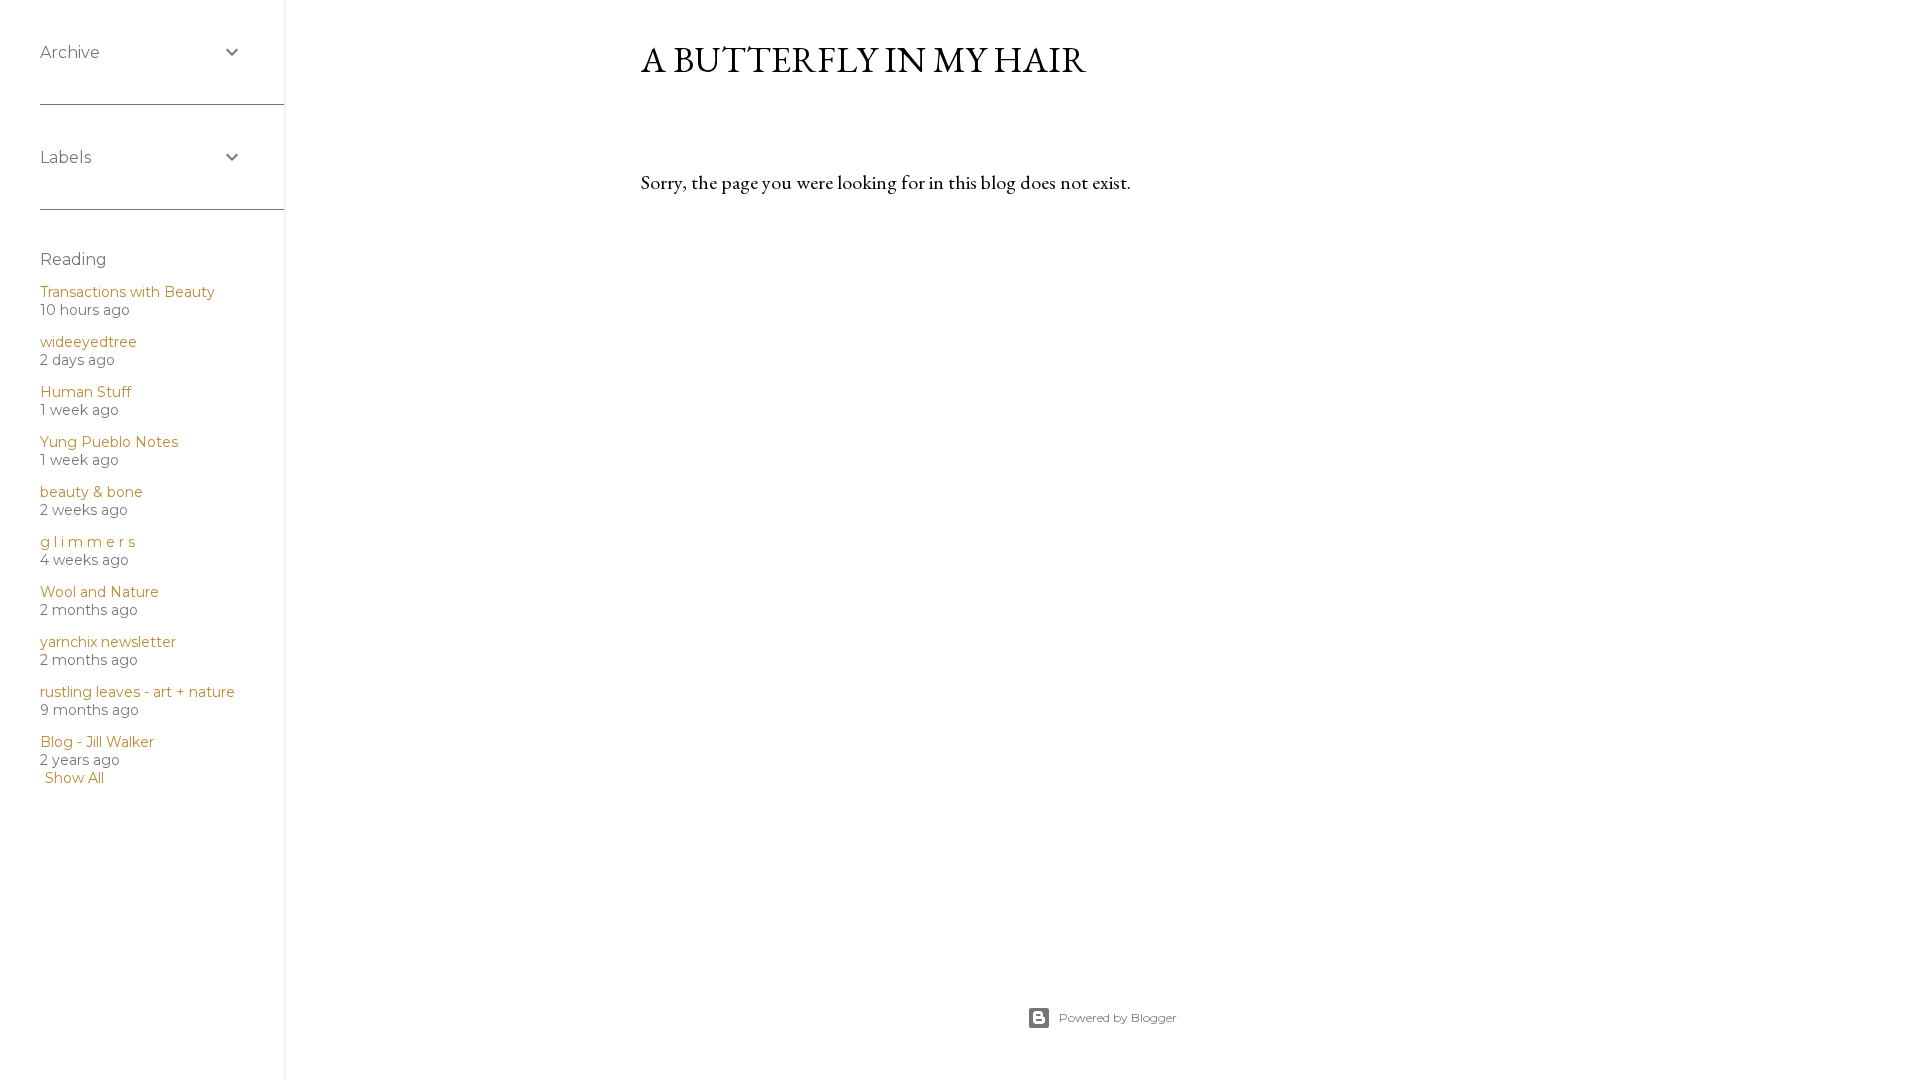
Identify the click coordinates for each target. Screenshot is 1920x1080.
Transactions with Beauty (127, 292)
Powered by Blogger (1118, 1017)
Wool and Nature (99, 592)
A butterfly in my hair (864, 59)
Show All (74, 778)
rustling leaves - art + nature (137, 692)
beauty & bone (91, 492)
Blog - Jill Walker (97, 742)
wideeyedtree (88, 342)
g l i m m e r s (87, 542)
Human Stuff (85, 392)
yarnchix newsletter (108, 642)
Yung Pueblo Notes (109, 442)
